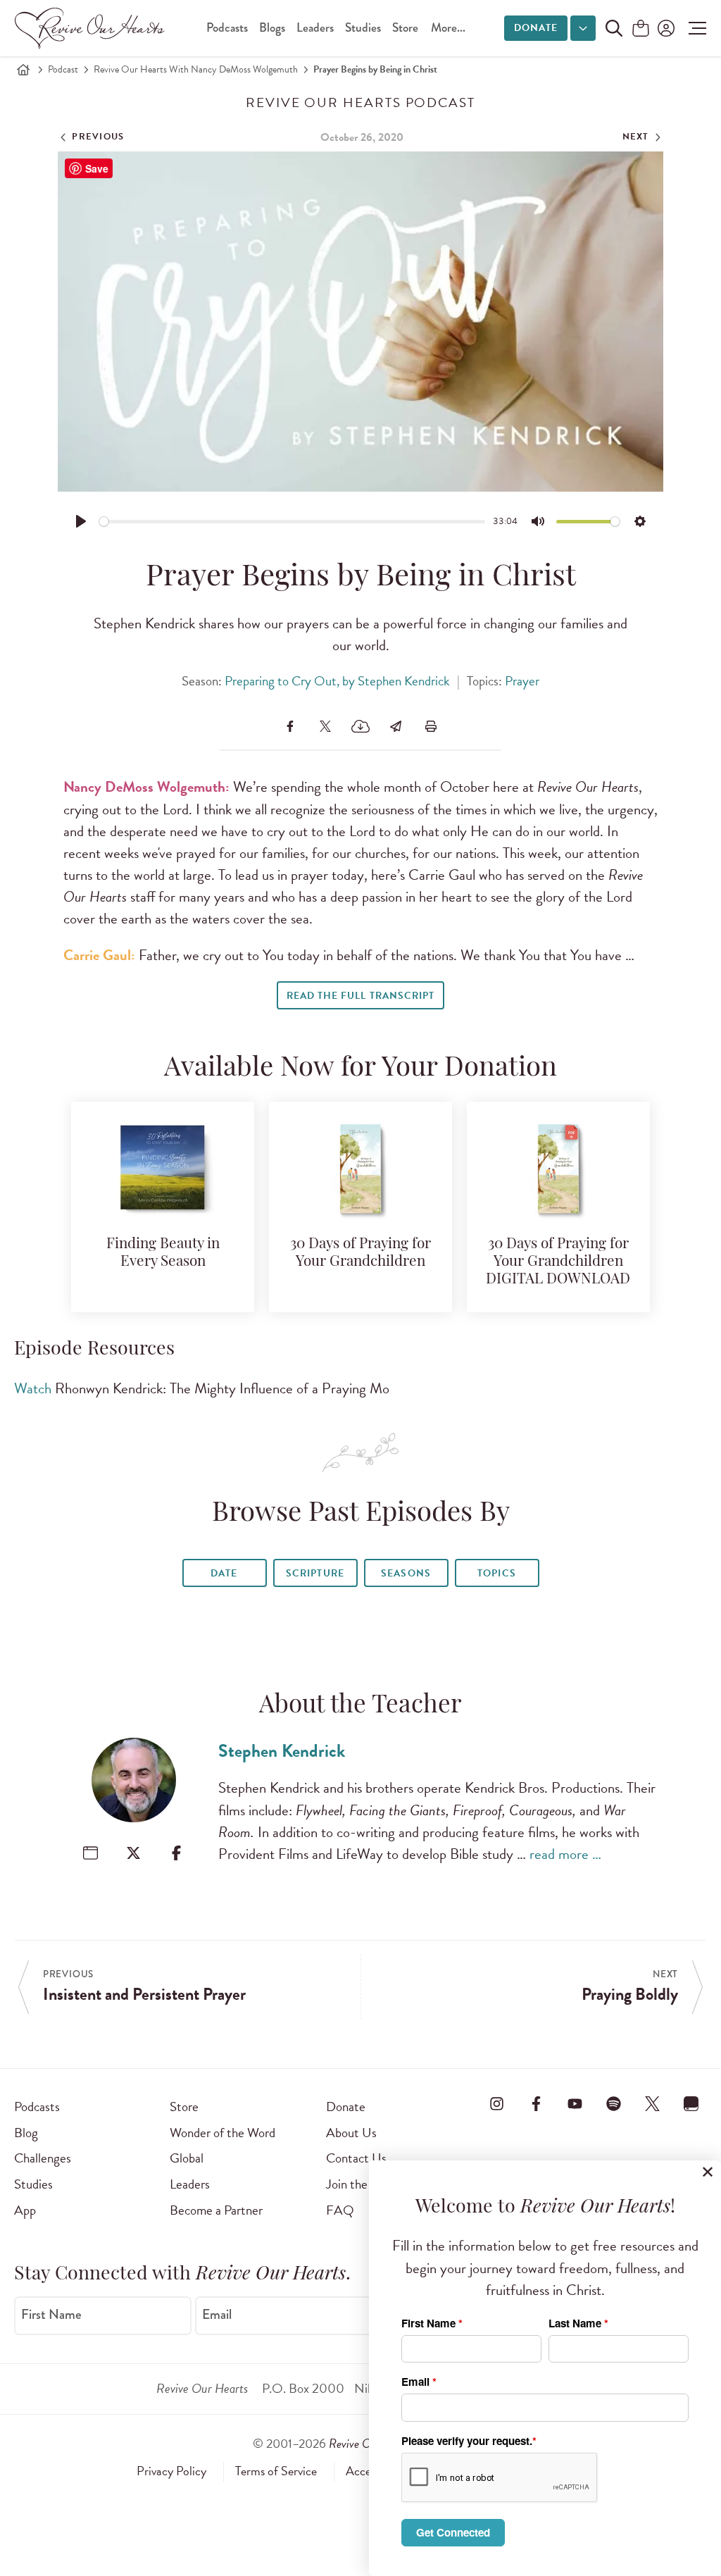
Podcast (63, 69)
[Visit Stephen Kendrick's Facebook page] (176, 1853)
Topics (496, 1573)
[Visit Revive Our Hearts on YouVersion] (691, 2104)
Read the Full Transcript (360, 996)
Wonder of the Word (222, 2133)
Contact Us (356, 2158)
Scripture (315, 1573)
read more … (565, 1854)
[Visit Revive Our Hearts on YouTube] (575, 2104)
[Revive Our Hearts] (92, 28)
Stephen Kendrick (282, 1751)
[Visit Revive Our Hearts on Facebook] (536, 2104)
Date (224, 1573)
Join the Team (362, 2184)
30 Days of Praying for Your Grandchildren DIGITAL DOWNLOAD (558, 1262)
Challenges (43, 2158)
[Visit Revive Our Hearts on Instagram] (497, 2104)
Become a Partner (216, 2210)
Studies (363, 28)
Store (405, 28)
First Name (51, 2314)
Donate (536, 28)
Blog (26, 2133)
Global (187, 2158)
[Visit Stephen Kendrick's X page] (133, 1853)
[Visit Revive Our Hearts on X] (653, 2104)
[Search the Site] (614, 28)
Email (217, 2314)
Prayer (522, 681)
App (25, 2210)
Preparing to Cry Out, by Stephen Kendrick (337, 681)
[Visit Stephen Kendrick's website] (90, 1853)
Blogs (272, 28)
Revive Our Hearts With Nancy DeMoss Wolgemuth (196, 69)
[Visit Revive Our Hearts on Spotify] (614, 2104)
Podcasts (227, 28)
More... (448, 28)
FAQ (340, 2210)
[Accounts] (665, 28)
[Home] (23, 70)
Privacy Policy (171, 2471)
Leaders (315, 28)
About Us (351, 2133)
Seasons (406, 1573)
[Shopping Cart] (641, 29)
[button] (694, 28)
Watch (33, 1388)
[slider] (293, 522)
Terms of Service (276, 2471)
